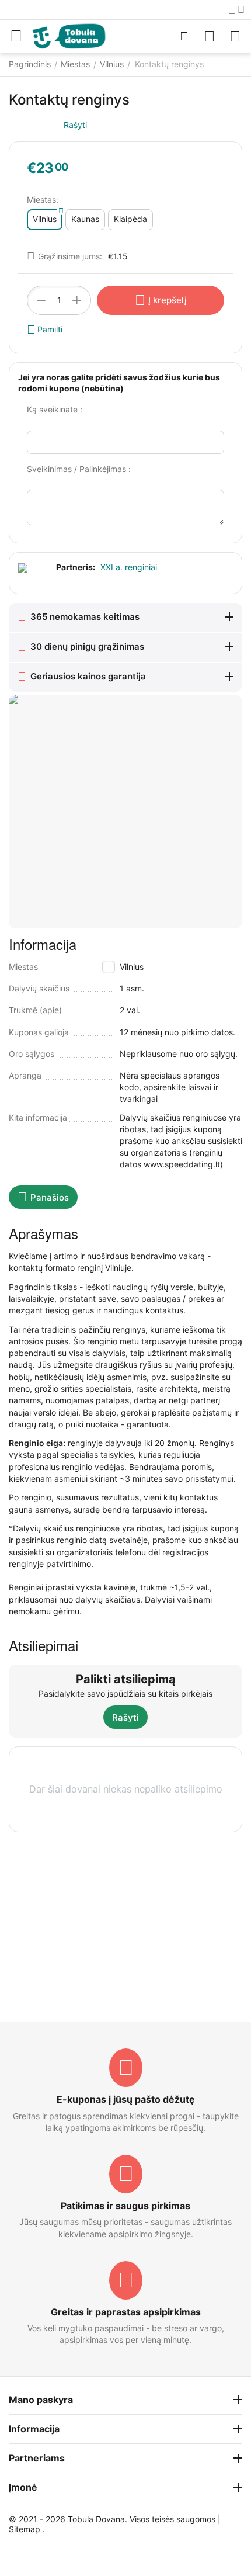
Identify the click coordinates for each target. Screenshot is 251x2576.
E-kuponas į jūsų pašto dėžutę (126, 2099)
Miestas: (43, 200)
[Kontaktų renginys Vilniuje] (125, 812)
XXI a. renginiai (129, 567)
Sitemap (25, 2529)
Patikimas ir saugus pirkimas (125, 2206)
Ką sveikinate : (55, 409)
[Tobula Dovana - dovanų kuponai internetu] (69, 35)
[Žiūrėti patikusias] (210, 36)
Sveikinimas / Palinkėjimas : (79, 469)
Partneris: (76, 567)
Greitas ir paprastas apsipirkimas (126, 2312)
